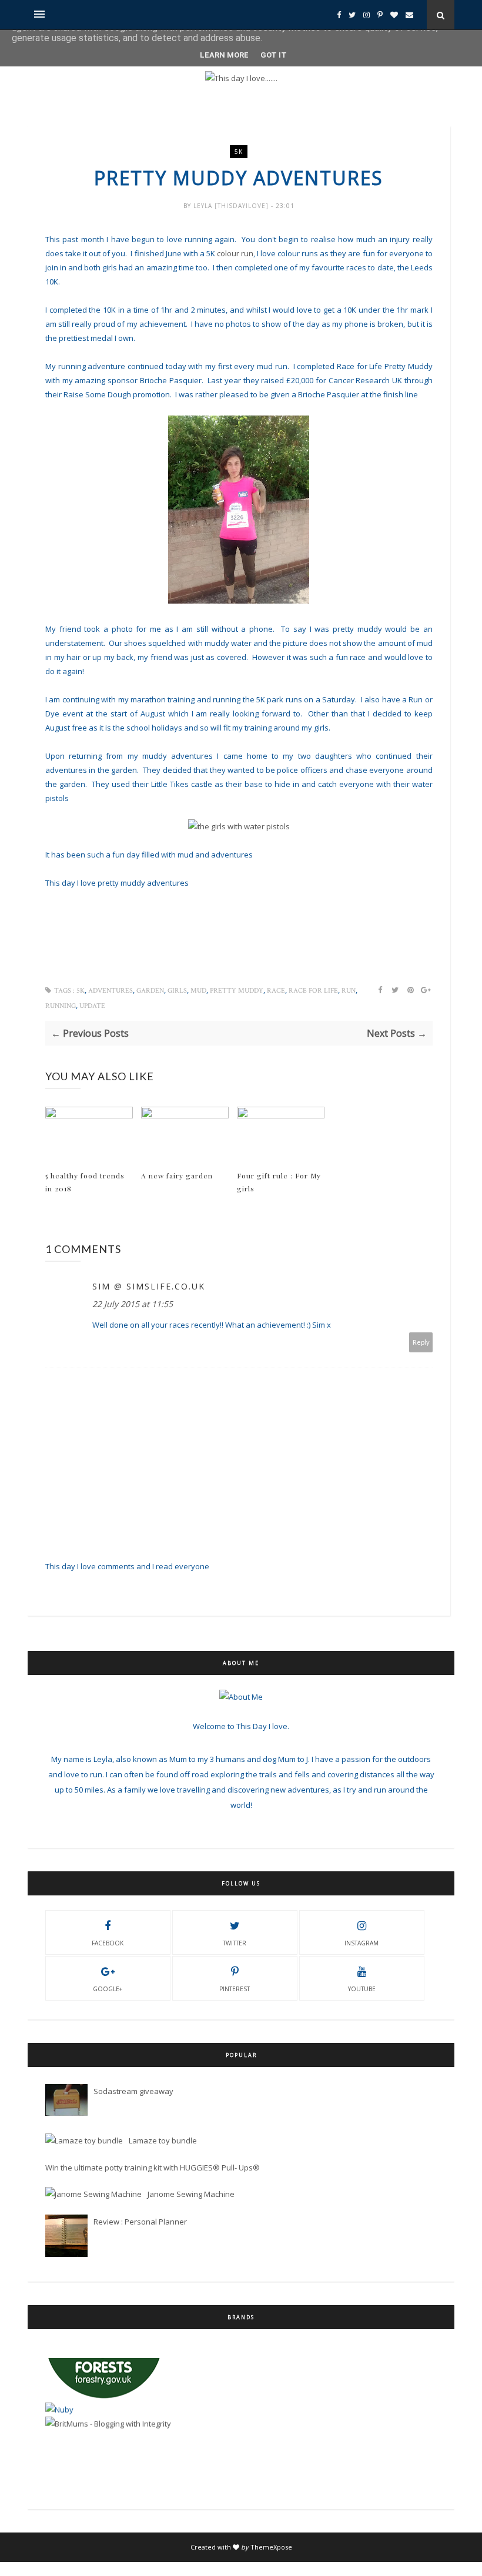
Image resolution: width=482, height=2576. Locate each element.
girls (177, 991)
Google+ (108, 1989)
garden (150, 991)
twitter (235, 1943)
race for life (313, 991)
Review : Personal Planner (140, 2222)
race (276, 991)
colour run (235, 253)
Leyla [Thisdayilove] (232, 206)
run (349, 991)
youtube (362, 1989)
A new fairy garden (177, 1175)
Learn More (224, 55)
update (92, 1006)
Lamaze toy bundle (163, 2140)
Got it (274, 55)
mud (198, 991)
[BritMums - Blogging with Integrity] (108, 2400)
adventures (111, 991)
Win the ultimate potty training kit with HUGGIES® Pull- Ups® (153, 2168)
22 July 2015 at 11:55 (133, 1304)
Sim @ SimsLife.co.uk (149, 1286)
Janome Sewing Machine (191, 2194)
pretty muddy (237, 991)
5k (239, 152)
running (61, 1006)
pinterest (235, 1989)
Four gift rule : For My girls (279, 1182)
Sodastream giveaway (133, 2091)
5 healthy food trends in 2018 (85, 1182)
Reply (421, 1342)
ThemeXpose (271, 2547)
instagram (361, 1943)
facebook (108, 1943)
